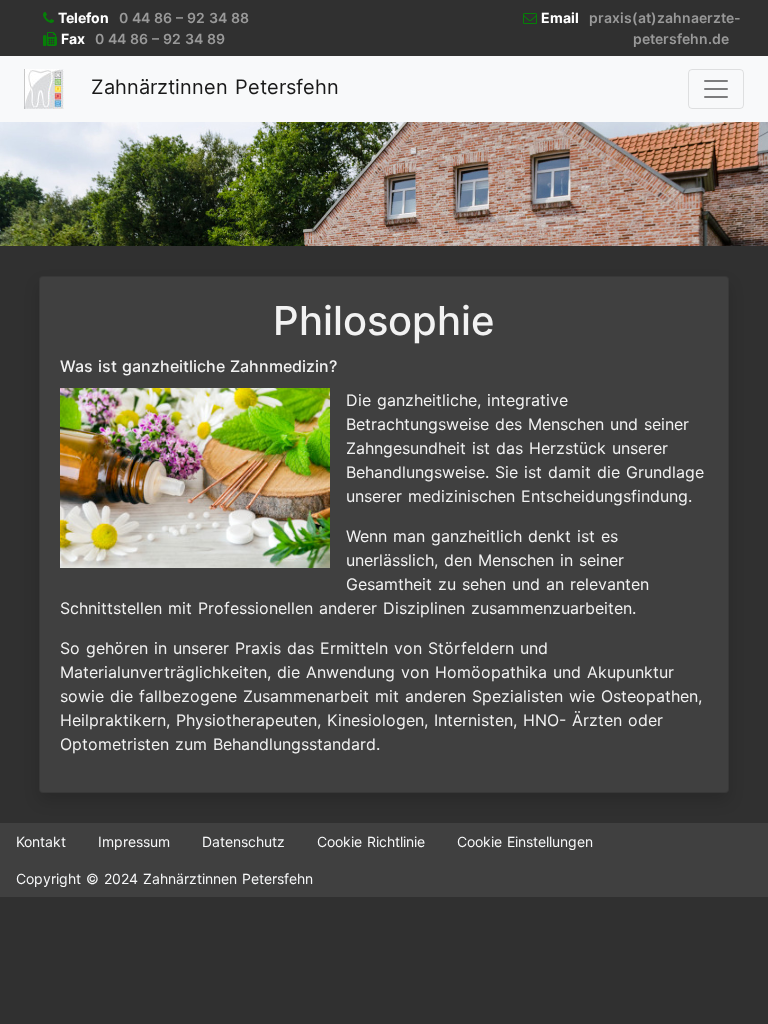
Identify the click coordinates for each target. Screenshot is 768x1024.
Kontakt (41, 841)
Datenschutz (243, 841)
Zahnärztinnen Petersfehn (211, 87)
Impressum (134, 841)
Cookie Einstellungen (525, 841)
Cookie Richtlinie (371, 841)
